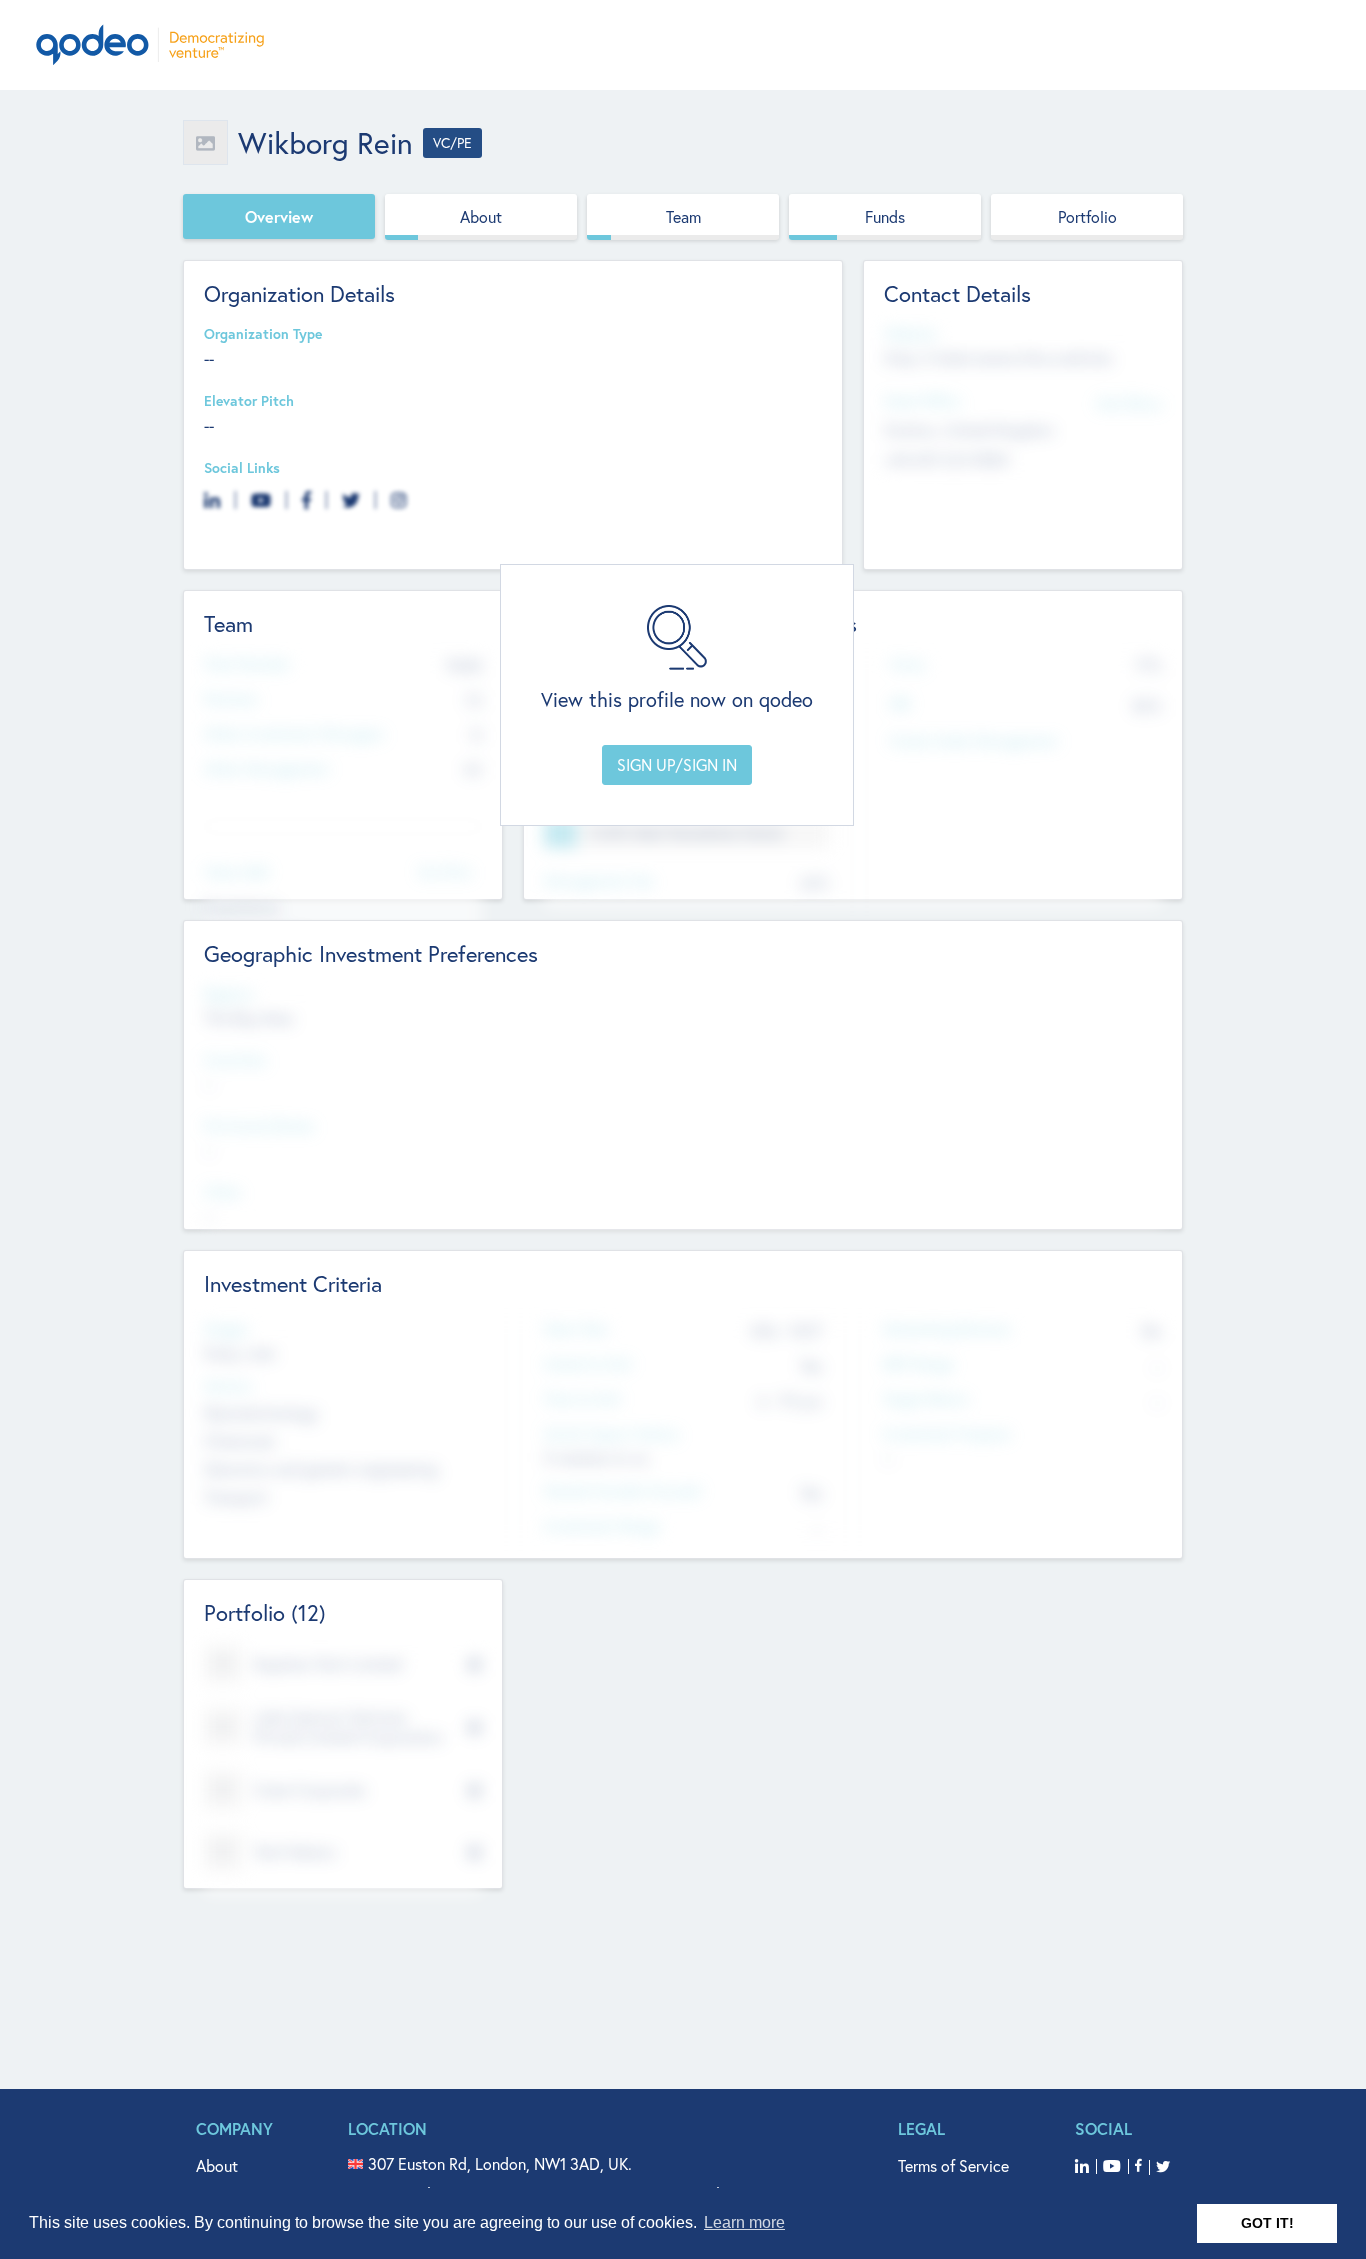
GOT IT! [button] (1267, 2223)
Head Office (922, 401)
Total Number (247, 664)
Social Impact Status (611, 1434)
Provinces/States (259, 1126)
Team (683, 216)
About (481, 216)
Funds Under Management (974, 741)
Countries (235, 1060)
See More (445, 870)
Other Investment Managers (294, 734)
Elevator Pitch (249, 401)
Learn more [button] (744, 2222)
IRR (900, 704)
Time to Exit (582, 1399)
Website (910, 334)
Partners (231, 699)
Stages (226, 1329)
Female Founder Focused (622, 1491)
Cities (222, 1192)
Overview (279, 216)
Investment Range (601, 1526)
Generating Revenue (946, 1329)
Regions (229, 994)
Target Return (926, 1399)
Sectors (228, 1386)
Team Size (575, 1329)
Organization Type (263, 334)
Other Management (266, 769)
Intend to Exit (588, 1364)
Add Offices (1129, 402)
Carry (907, 664)
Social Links (242, 468)
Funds (885, 216)
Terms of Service (953, 2165)
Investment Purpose (946, 1434)
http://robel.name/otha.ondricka (998, 357)
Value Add (236, 872)
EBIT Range (918, 1364)
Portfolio (1087, 216)
